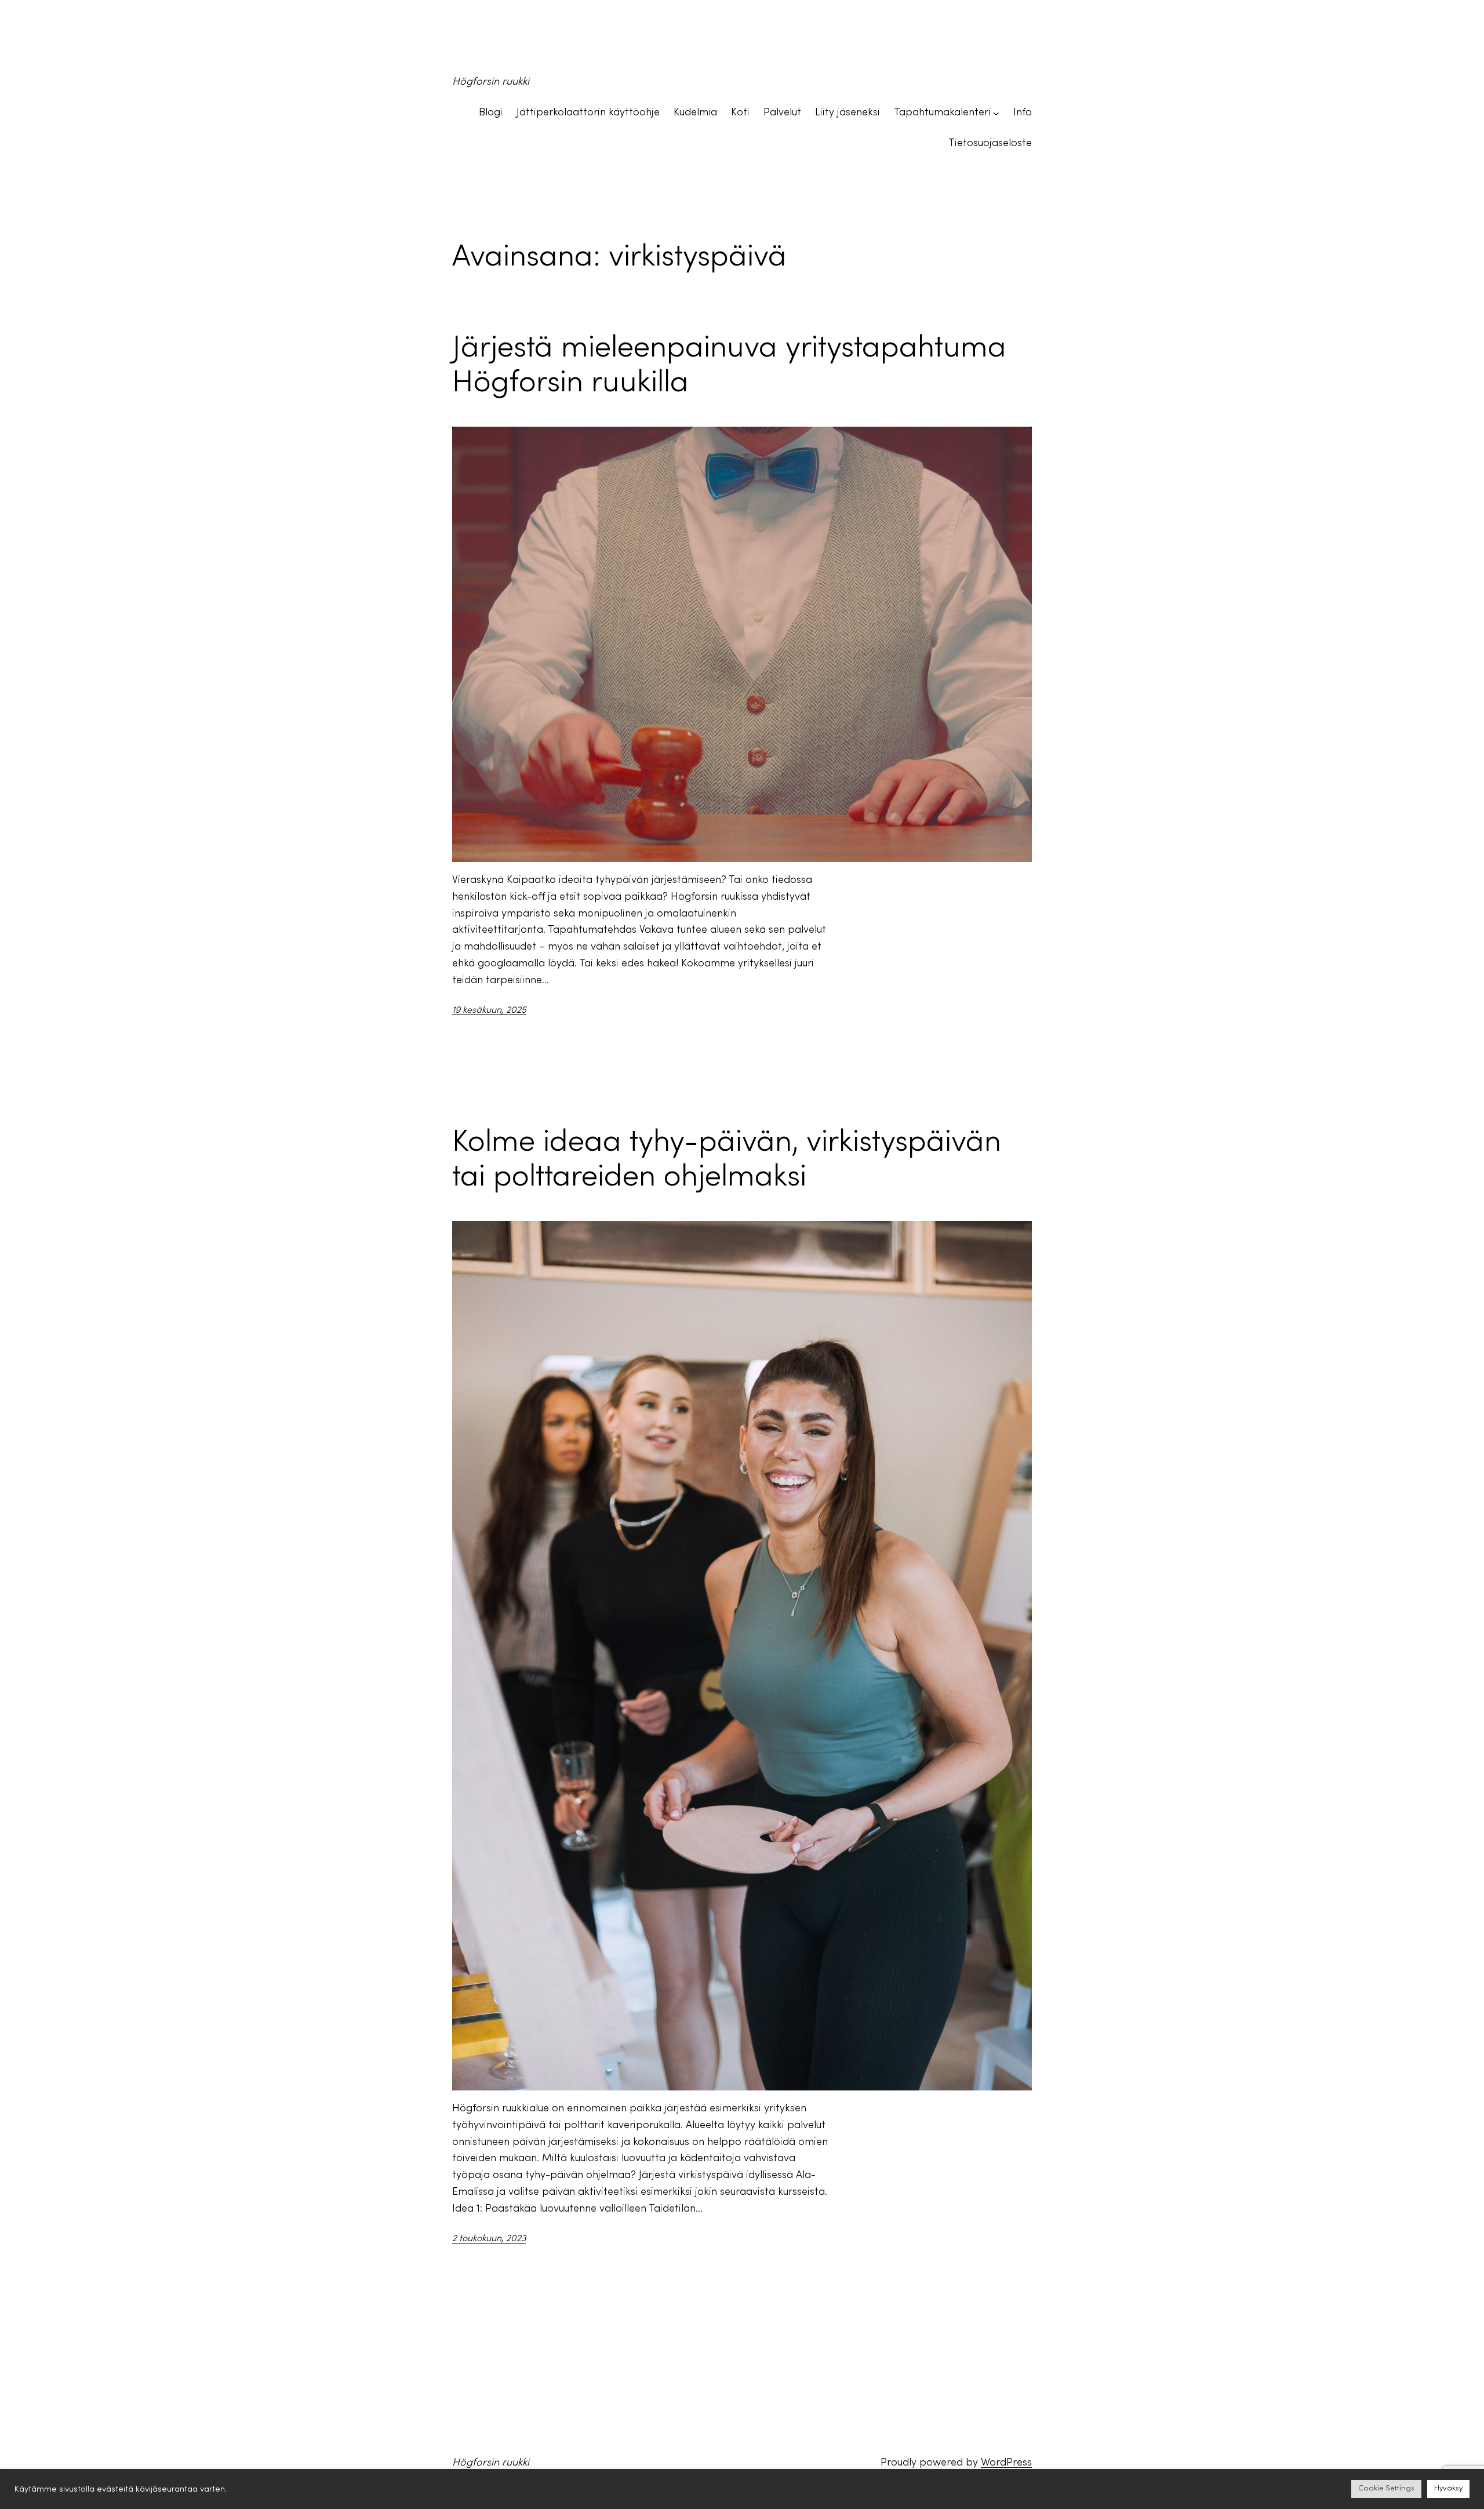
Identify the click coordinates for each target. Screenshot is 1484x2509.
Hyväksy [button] (1448, 2489)
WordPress (1006, 2463)
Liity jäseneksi (848, 113)
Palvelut (782, 113)
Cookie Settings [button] (1386, 2489)
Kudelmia (695, 113)
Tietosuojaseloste (990, 143)
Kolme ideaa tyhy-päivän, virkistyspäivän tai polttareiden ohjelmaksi (727, 1161)
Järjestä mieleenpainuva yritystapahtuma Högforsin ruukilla (729, 366)
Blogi (491, 113)
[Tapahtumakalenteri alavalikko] (996, 113)
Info (1023, 113)
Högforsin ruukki (491, 82)
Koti (740, 113)
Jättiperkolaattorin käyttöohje (588, 113)
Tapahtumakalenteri (942, 113)
